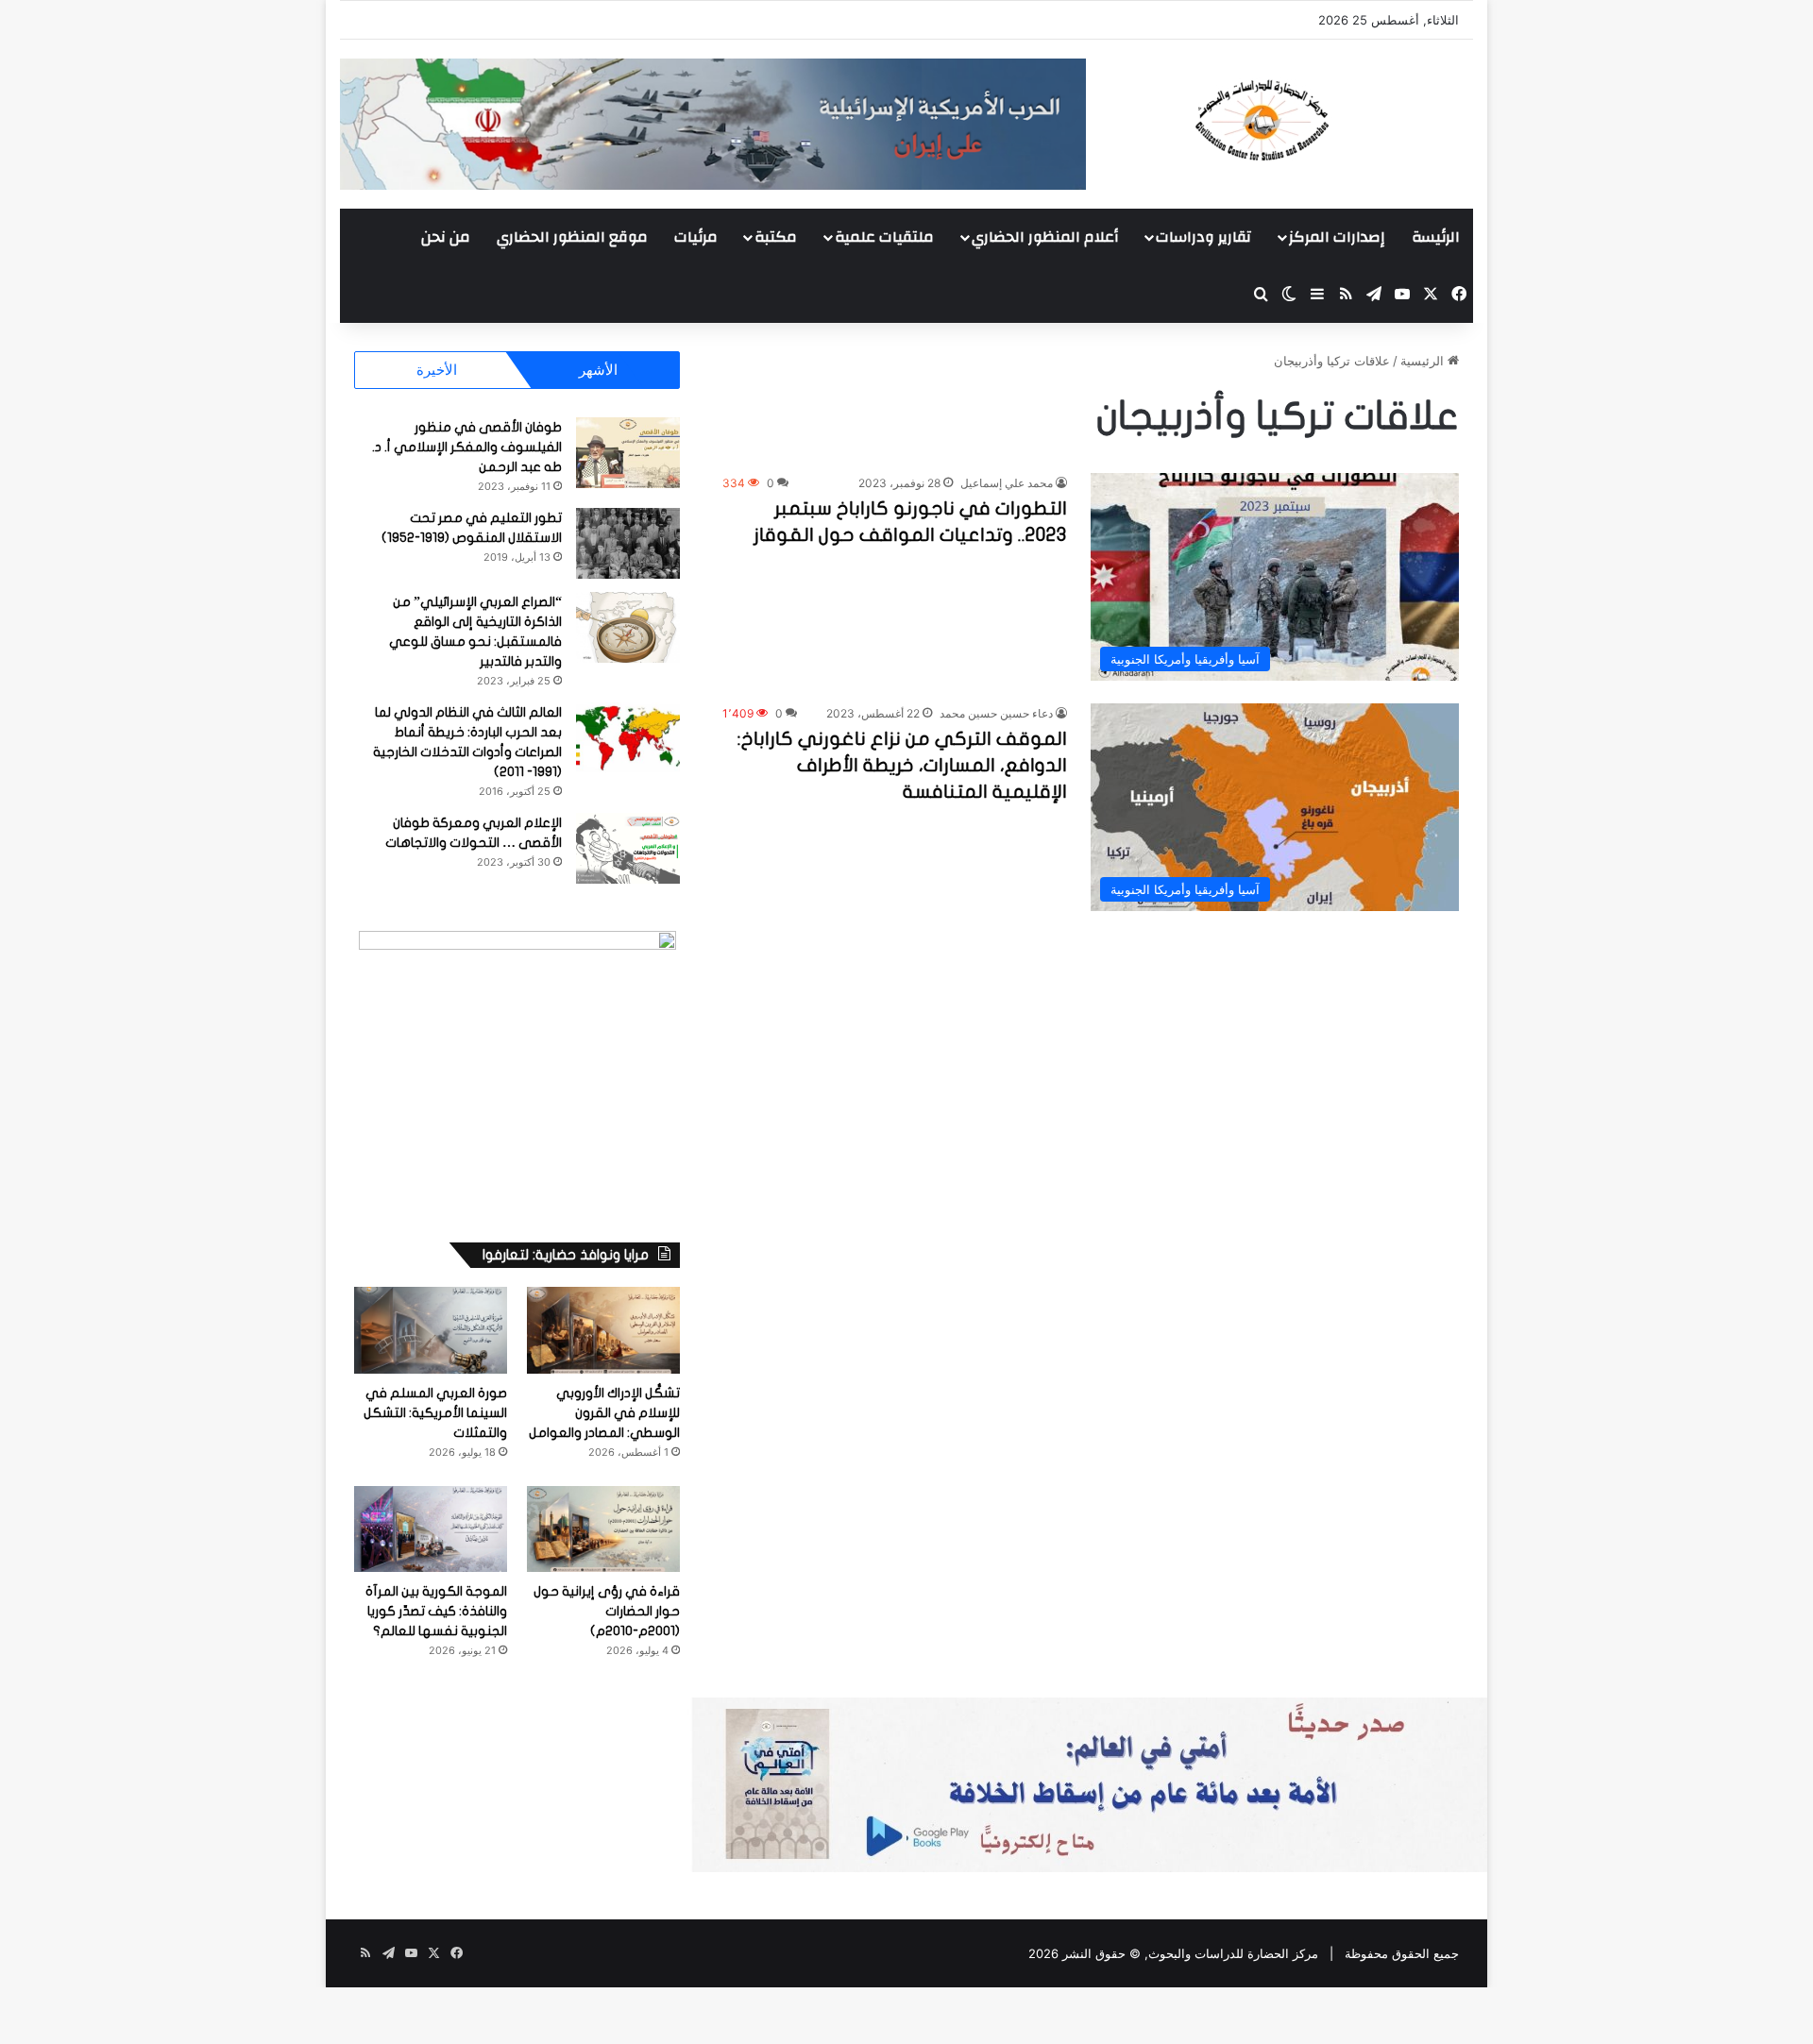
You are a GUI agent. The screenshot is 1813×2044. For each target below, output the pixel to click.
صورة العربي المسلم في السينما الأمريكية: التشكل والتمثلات (435, 1413)
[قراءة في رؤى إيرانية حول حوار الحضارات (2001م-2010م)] (603, 1529)
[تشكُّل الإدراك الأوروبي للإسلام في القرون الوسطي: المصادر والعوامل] (603, 1330)
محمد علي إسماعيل (1007, 483)
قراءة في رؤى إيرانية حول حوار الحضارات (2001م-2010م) (607, 1611)
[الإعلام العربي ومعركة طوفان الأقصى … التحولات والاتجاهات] (628, 848)
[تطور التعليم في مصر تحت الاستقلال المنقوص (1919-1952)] (628, 543)
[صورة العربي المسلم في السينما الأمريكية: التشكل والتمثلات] (431, 1330)
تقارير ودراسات (1203, 237)
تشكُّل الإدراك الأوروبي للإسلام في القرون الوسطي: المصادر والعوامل (604, 1413)
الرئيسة (1436, 237)
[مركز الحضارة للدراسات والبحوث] (1331, 120)
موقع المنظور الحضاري (572, 237)
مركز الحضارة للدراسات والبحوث (1233, 1953)
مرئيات (696, 237)
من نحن (446, 237)
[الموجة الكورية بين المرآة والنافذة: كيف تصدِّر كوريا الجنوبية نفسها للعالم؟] (431, 1529)
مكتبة (776, 237)
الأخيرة (437, 370)
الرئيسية (1424, 361)
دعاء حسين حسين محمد (996, 713)
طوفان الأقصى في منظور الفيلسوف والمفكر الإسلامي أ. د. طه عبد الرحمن (467, 447)
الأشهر (598, 370)
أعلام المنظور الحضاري (1045, 237)
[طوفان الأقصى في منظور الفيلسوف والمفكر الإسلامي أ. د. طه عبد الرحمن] (628, 453)
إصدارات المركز (1337, 237)
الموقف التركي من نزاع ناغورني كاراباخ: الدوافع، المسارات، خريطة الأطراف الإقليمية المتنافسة (902, 765)
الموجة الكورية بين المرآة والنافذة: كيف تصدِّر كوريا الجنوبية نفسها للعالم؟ (436, 1611)
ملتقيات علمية (884, 237)
